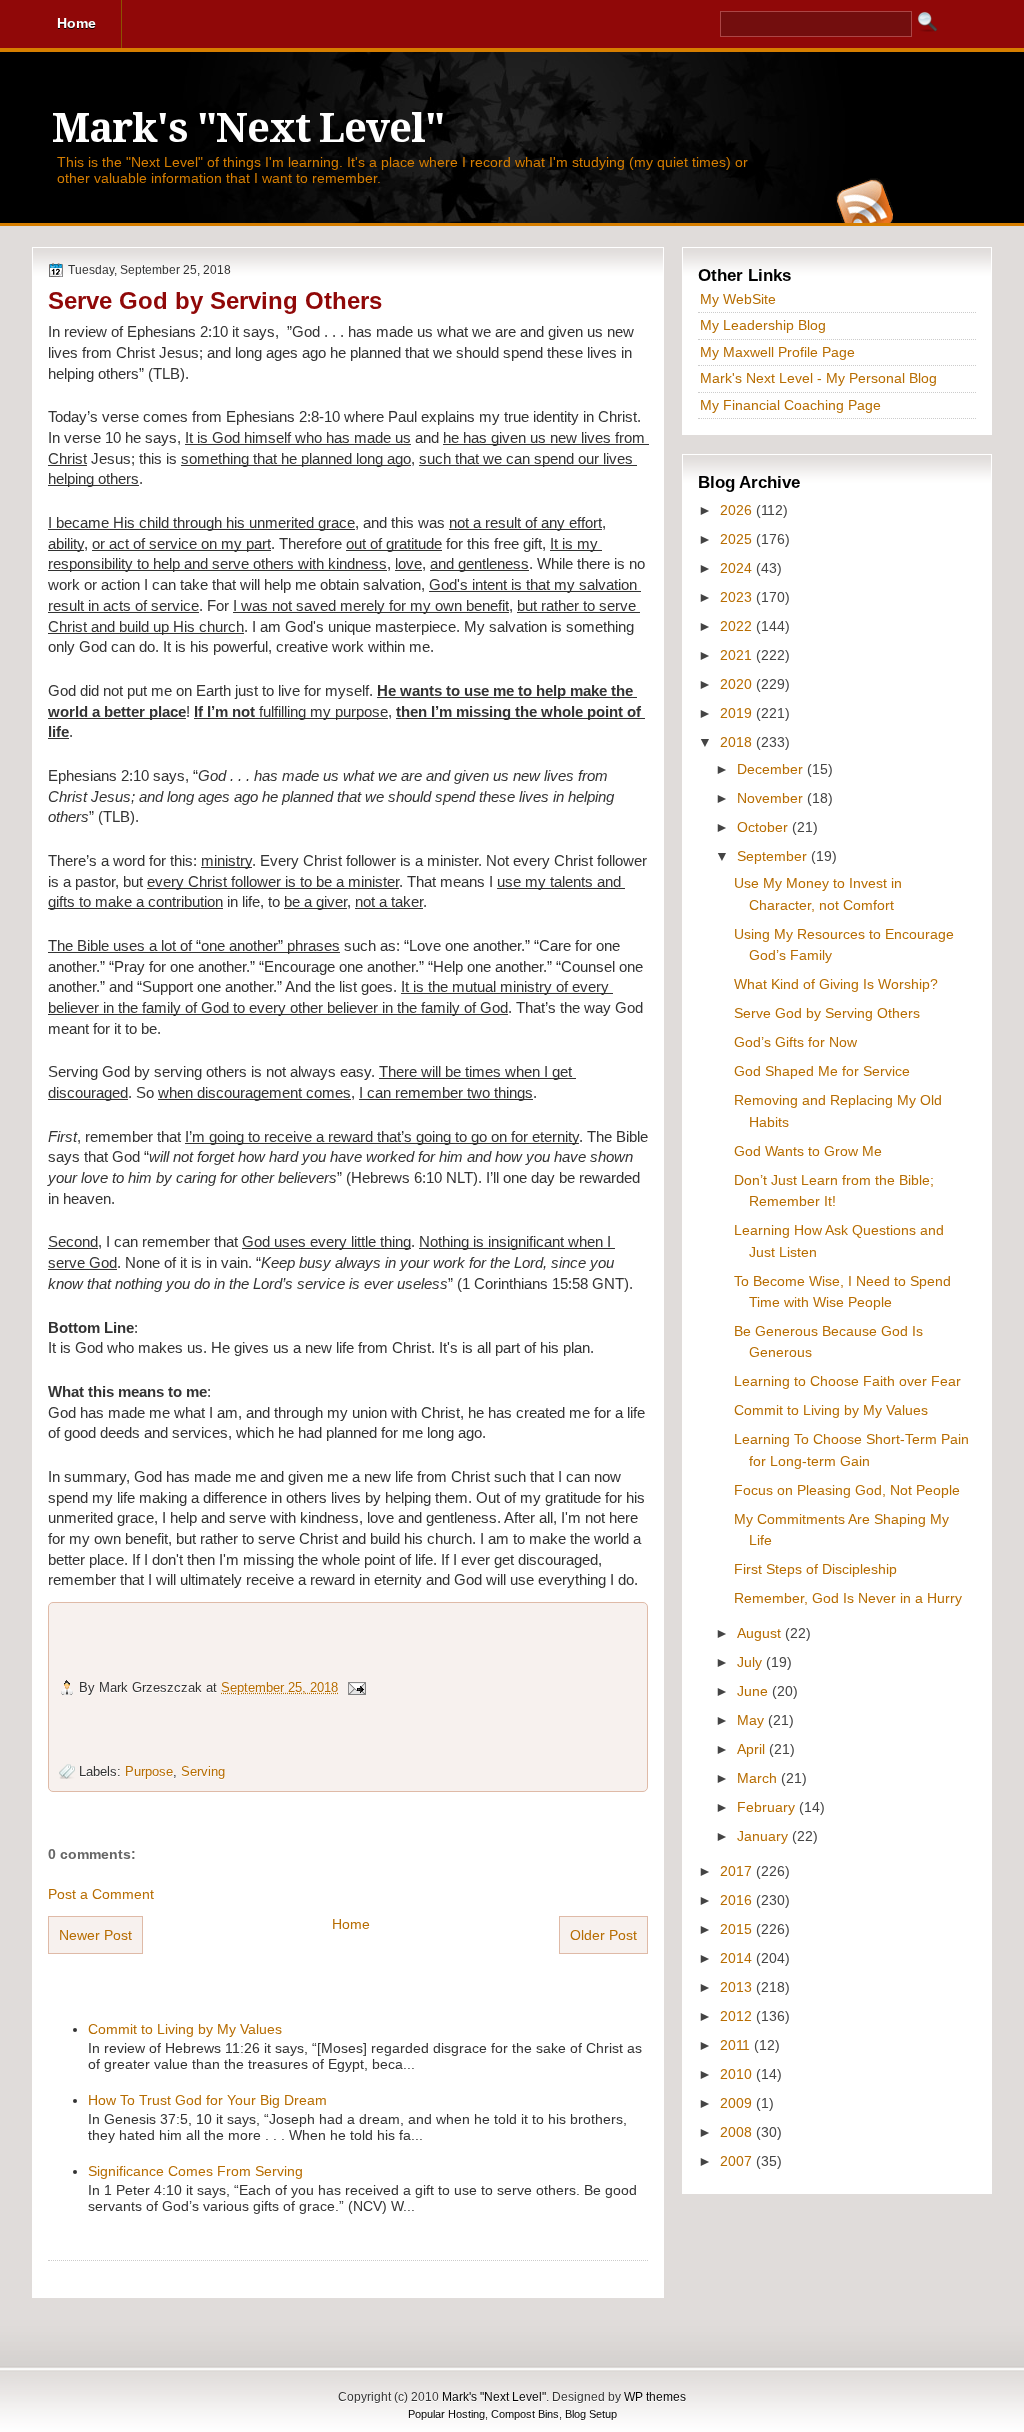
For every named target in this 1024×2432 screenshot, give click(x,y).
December (772, 769)
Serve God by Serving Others (215, 300)
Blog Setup (591, 2414)
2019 (738, 713)
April (753, 1749)
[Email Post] (356, 1687)
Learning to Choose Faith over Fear (847, 1381)
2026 (738, 510)
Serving (203, 1771)
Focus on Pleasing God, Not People (847, 1490)
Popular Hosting (446, 2414)
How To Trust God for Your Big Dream (207, 2100)
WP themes (655, 2397)
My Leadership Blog (763, 325)
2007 (738, 2161)
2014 (738, 1958)
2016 (738, 1900)
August (761, 1633)
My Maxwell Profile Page (777, 352)
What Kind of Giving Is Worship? (836, 984)
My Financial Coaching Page (790, 405)
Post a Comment (101, 1894)
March (759, 1778)
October (764, 827)
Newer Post (95, 1935)
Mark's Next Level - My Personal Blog (818, 378)
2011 (737, 2045)
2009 (738, 2103)
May (752, 1720)
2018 (738, 742)
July (751, 1662)
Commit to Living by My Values (185, 2029)
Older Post (603, 1935)
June (754, 1691)
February (768, 1807)
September (774, 856)
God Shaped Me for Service (822, 1071)
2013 (738, 1987)
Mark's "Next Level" (248, 128)
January (764, 1836)
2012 (738, 2016)
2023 (738, 597)
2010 (738, 2074)
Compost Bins (525, 2414)
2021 (738, 655)
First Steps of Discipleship (815, 1569)
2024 (738, 568)
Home (351, 1924)
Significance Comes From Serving (195, 2171)
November (772, 798)
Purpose (149, 1771)
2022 (738, 626)
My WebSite (738, 299)
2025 (738, 539)
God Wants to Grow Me (808, 1151)
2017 (738, 1871)
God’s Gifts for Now (795, 1042)
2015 (738, 1929)
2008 (738, 2132)
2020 (738, 684)
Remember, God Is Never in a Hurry (848, 1598)
